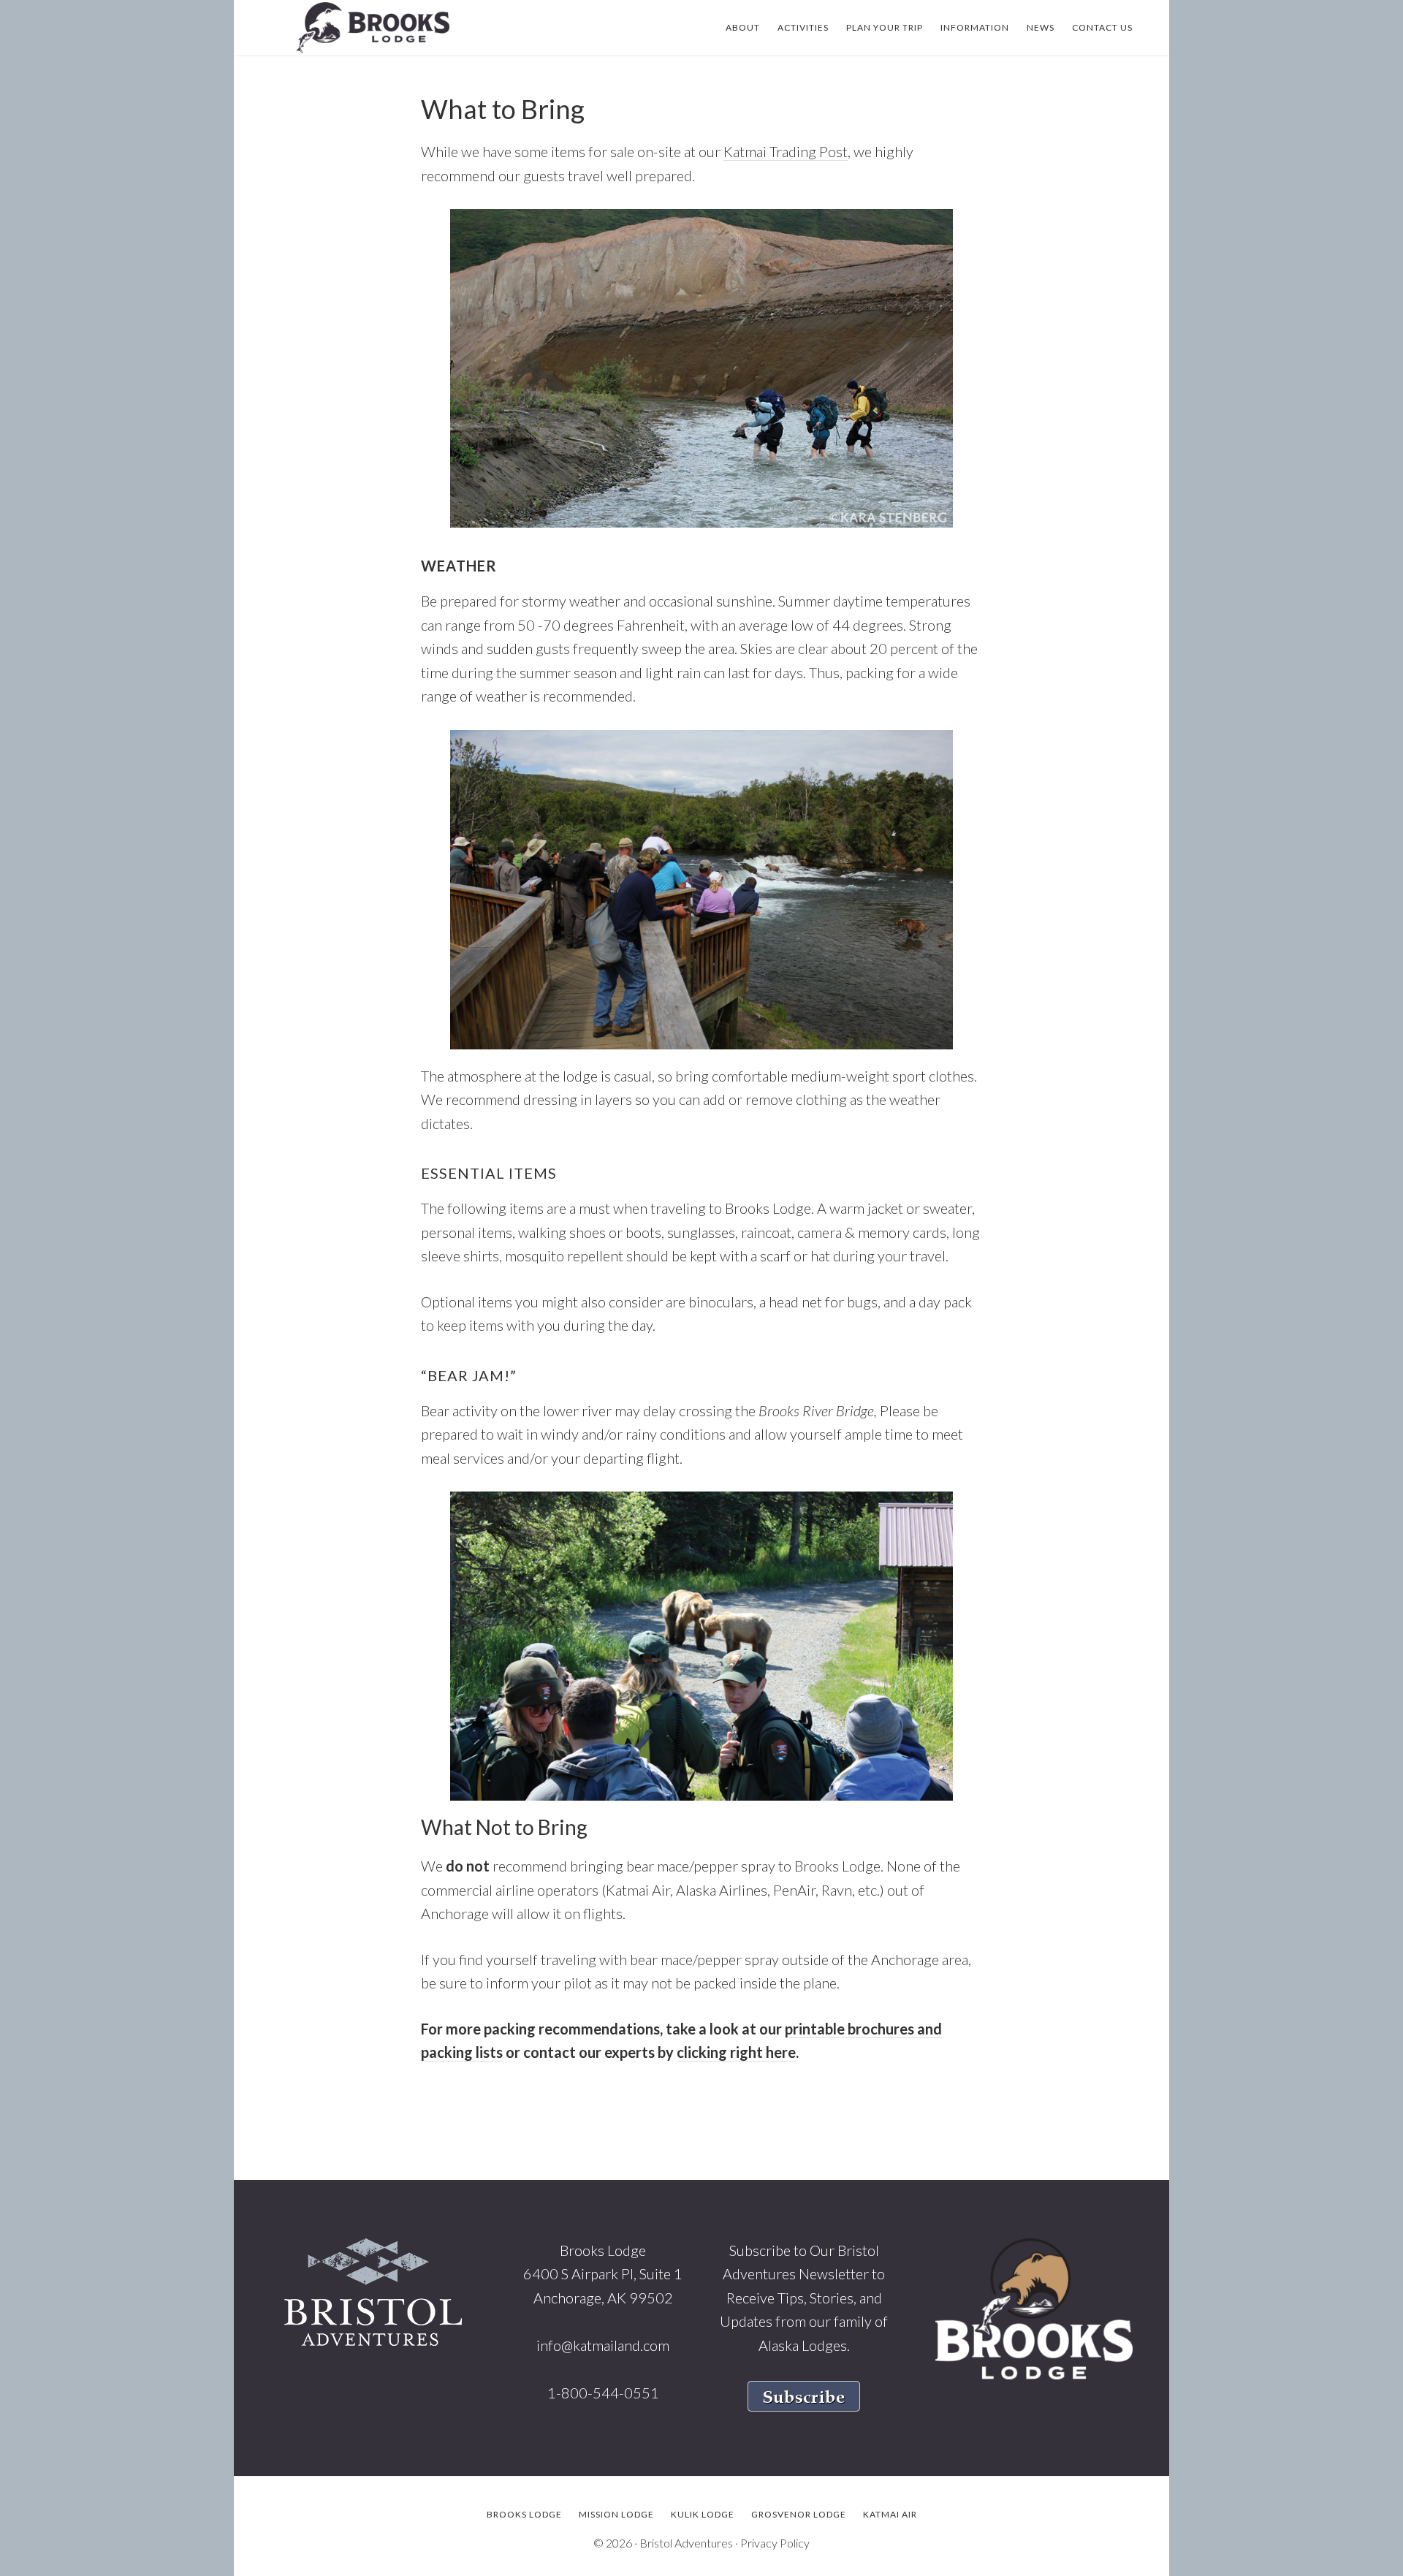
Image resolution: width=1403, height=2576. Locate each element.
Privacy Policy (775, 2543)
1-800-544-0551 (603, 2393)
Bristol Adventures (686, 2543)
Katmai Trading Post (786, 151)
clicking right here (736, 2052)
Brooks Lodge (373, 28)
